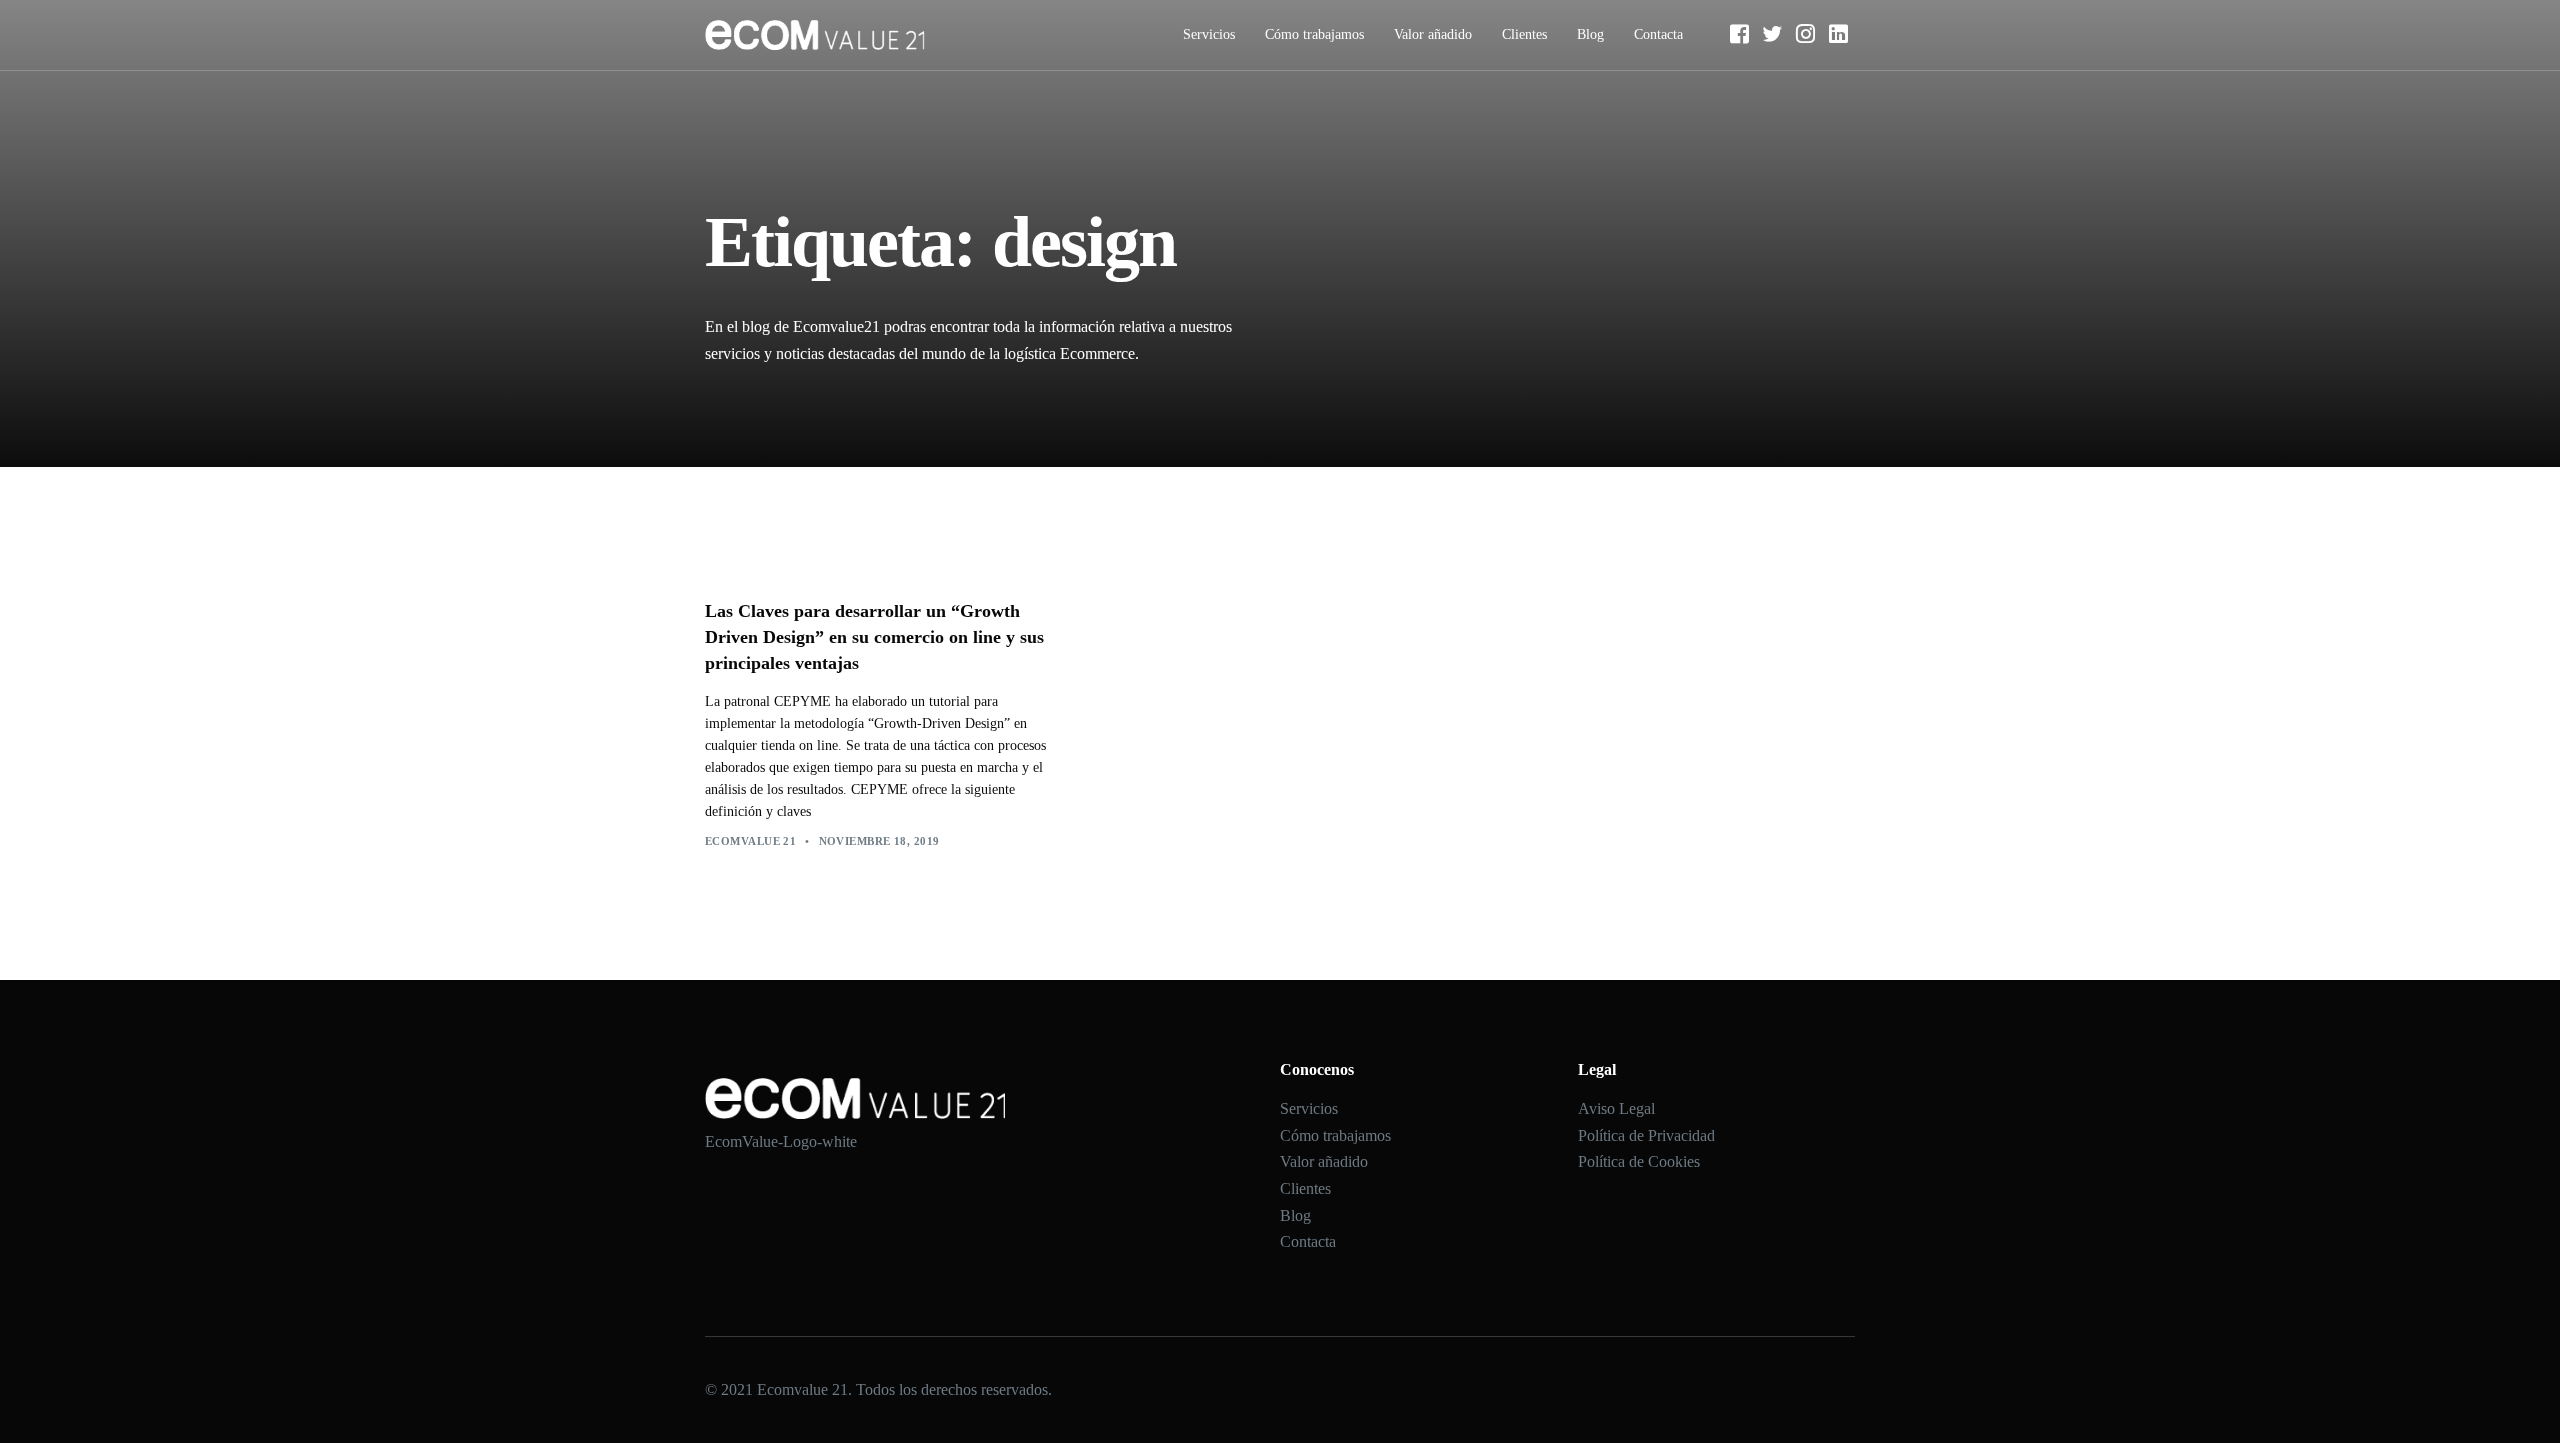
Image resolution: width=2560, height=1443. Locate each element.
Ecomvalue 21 (750, 841)
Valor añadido (1433, 34)
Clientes (1524, 34)
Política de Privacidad (1646, 1135)
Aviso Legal (1616, 1108)
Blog (1590, 34)
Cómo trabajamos (1314, 34)
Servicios (1209, 34)
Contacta (1658, 34)
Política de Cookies (1639, 1161)
